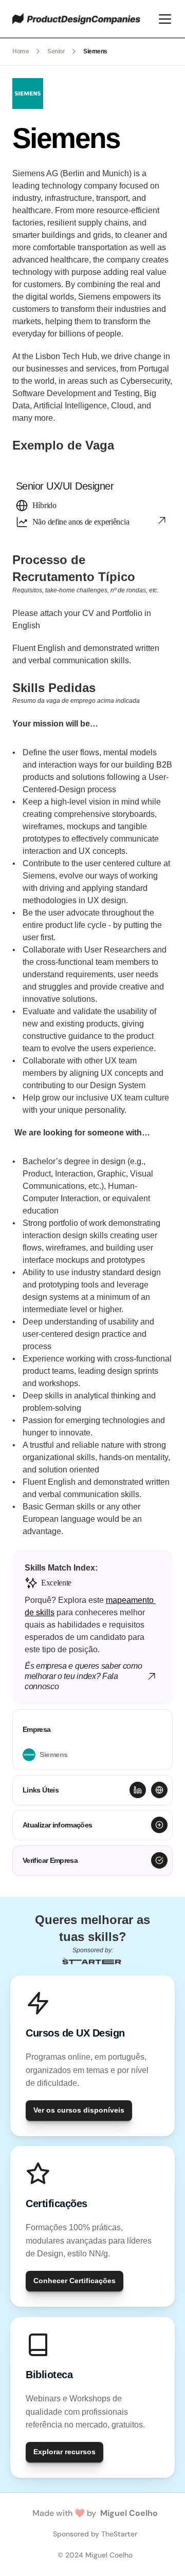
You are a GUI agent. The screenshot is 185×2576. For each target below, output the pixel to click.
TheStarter (119, 2534)
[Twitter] (159, 1790)
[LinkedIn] (138, 1790)
